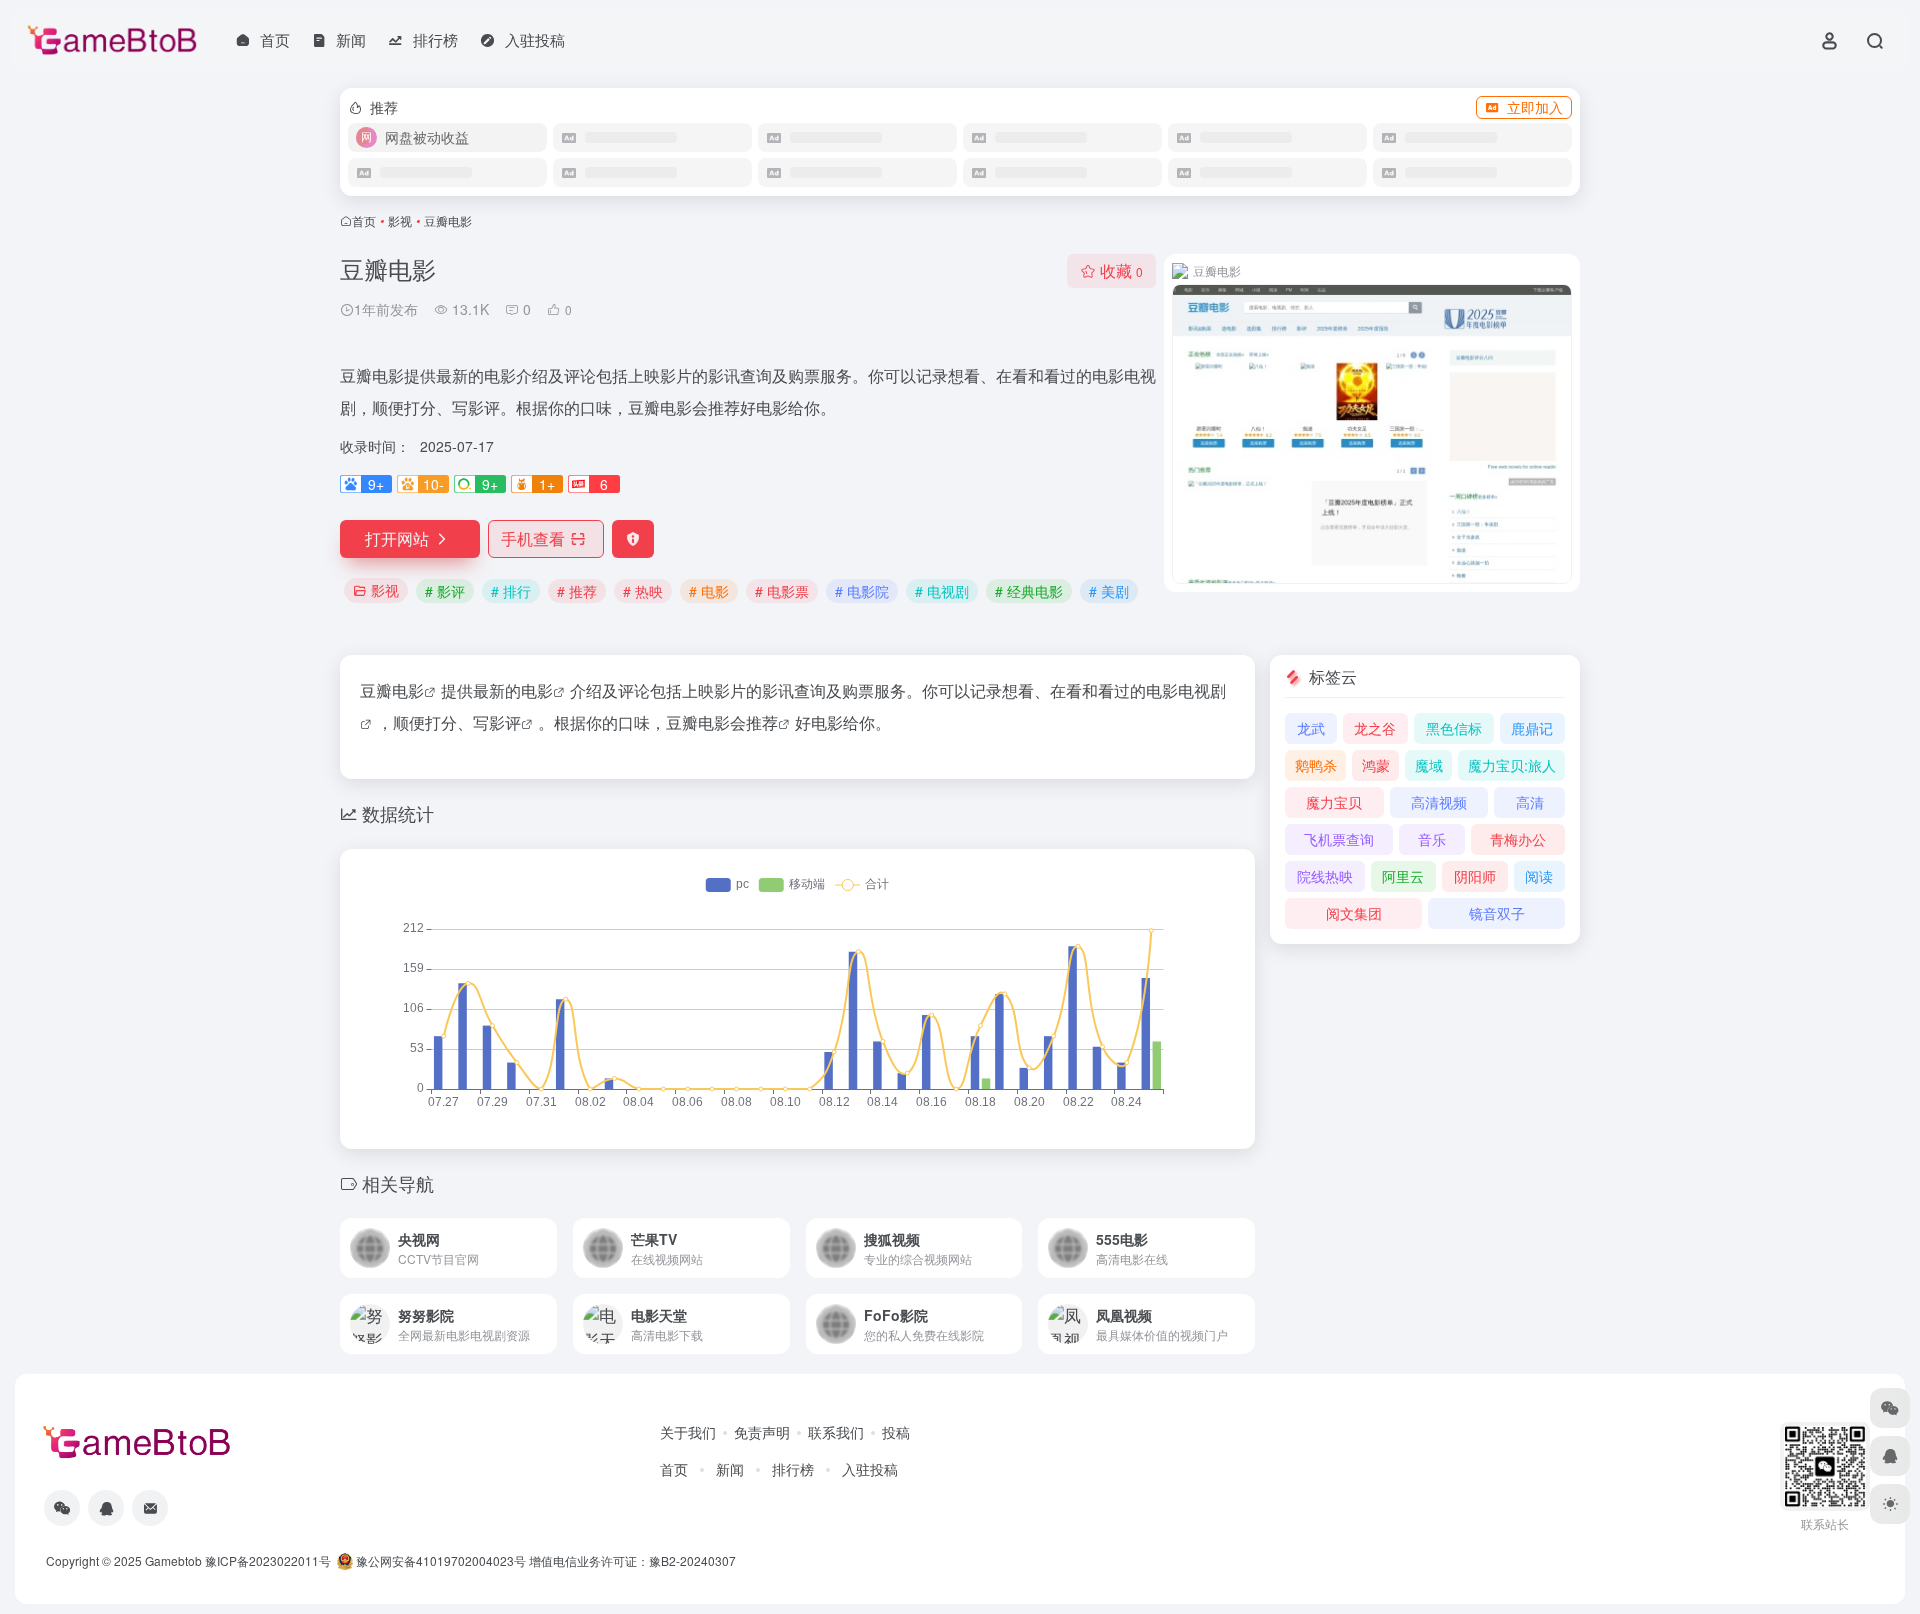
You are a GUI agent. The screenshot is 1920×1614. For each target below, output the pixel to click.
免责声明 (762, 1432)
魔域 (1429, 765)
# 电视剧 (942, 591)
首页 (364, 220)
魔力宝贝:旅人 (1512, 765)
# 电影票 (782, 591)
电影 (408, 690)
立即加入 (1535, 107)
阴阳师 (1475, 876)
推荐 (762, 722)
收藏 (1121, 270)
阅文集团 (1354, 913)
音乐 (1432, 839)
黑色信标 (1454, 728)
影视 (400, 220)
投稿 (896, 1432)
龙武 (1311, 728)
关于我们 (688, 1432)
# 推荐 (577, 591)
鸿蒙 (1376, 765)
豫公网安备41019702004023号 (441, 1560)
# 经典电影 (1029, 591)
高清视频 (1439, 802)
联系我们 (836, 1432)
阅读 (1539, 876)
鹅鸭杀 (1316, 765)
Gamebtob (173, 1560)
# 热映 (643, 591)
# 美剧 (1109, 591)
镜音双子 (1497, 913)
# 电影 (709, 591)
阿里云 (1403, 876)
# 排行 (511, 591)
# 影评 (445, 591)
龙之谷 (1375, 728)
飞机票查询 (1339, 839)
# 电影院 (862, 591)
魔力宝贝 (1334, 802)
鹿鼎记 (1532, 728)
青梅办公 (1518, 839)
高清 (1530, 802)
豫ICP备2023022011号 (268, 1560)
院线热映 (1325, 876)
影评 (505, 722)
